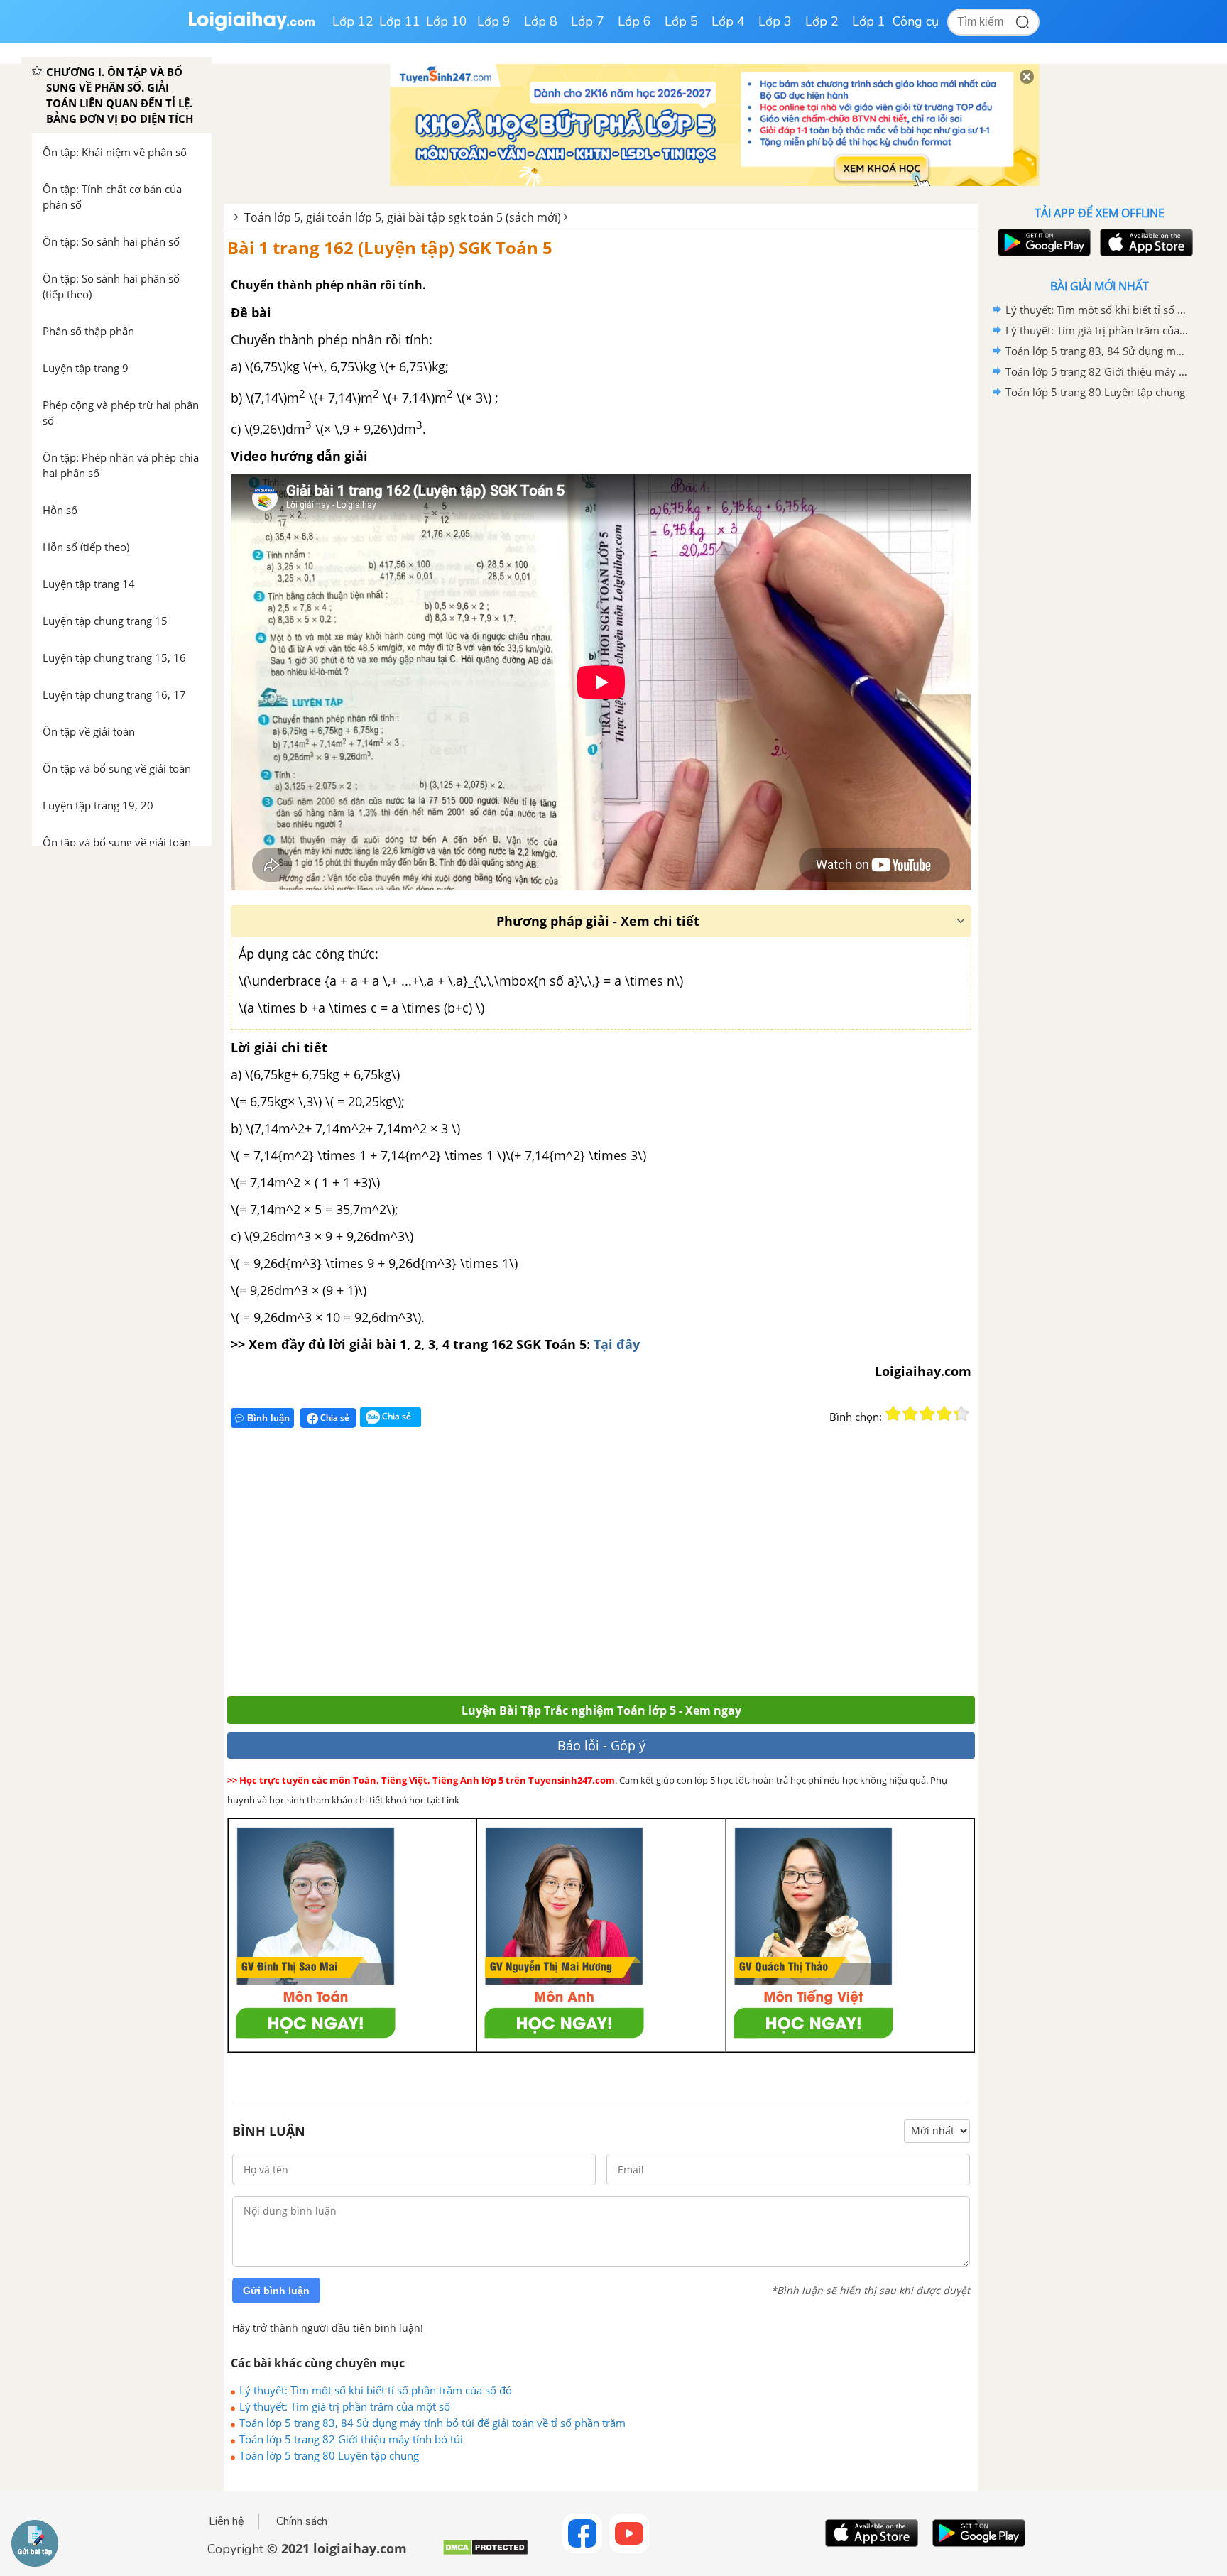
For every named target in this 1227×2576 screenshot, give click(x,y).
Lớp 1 (869, 21)
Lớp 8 (541, 21)
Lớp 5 (681, 21)
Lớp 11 (400, 21)
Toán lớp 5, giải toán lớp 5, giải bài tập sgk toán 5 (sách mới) (403, 217)
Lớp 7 (588, 21)
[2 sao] (910, 1414)
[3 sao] (927, 1414)
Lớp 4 (728, 21)
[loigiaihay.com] (251, 27)
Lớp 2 (822, 21)
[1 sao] (893, 1414)
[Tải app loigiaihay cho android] (1042, 242)
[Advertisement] (435, 1568)
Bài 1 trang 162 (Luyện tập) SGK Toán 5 (390, 247)
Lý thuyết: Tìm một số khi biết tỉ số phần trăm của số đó (376, 2390)
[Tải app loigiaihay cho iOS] (1145, 242)
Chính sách (302, 2521)
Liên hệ (227, 2521)
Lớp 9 (494, 21)
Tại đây (617, 1344)
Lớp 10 (447, 21)
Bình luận (268, 1418)
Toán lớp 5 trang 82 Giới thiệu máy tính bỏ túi (351, 2439)
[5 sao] (961, 1414)
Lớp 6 (634, 21)
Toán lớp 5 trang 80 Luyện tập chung (329, 2455)
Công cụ (916, 21)
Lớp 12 (353, 21)
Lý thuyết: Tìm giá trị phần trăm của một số (345, 2406)
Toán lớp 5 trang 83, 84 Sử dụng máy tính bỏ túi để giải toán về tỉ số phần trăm (432, 2423)
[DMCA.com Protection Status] (485, 2553)
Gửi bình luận (276, 2291)
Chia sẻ (334, 1418)
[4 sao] (944, 1414)
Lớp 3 (775, 21)
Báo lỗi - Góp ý (601, 1745)
